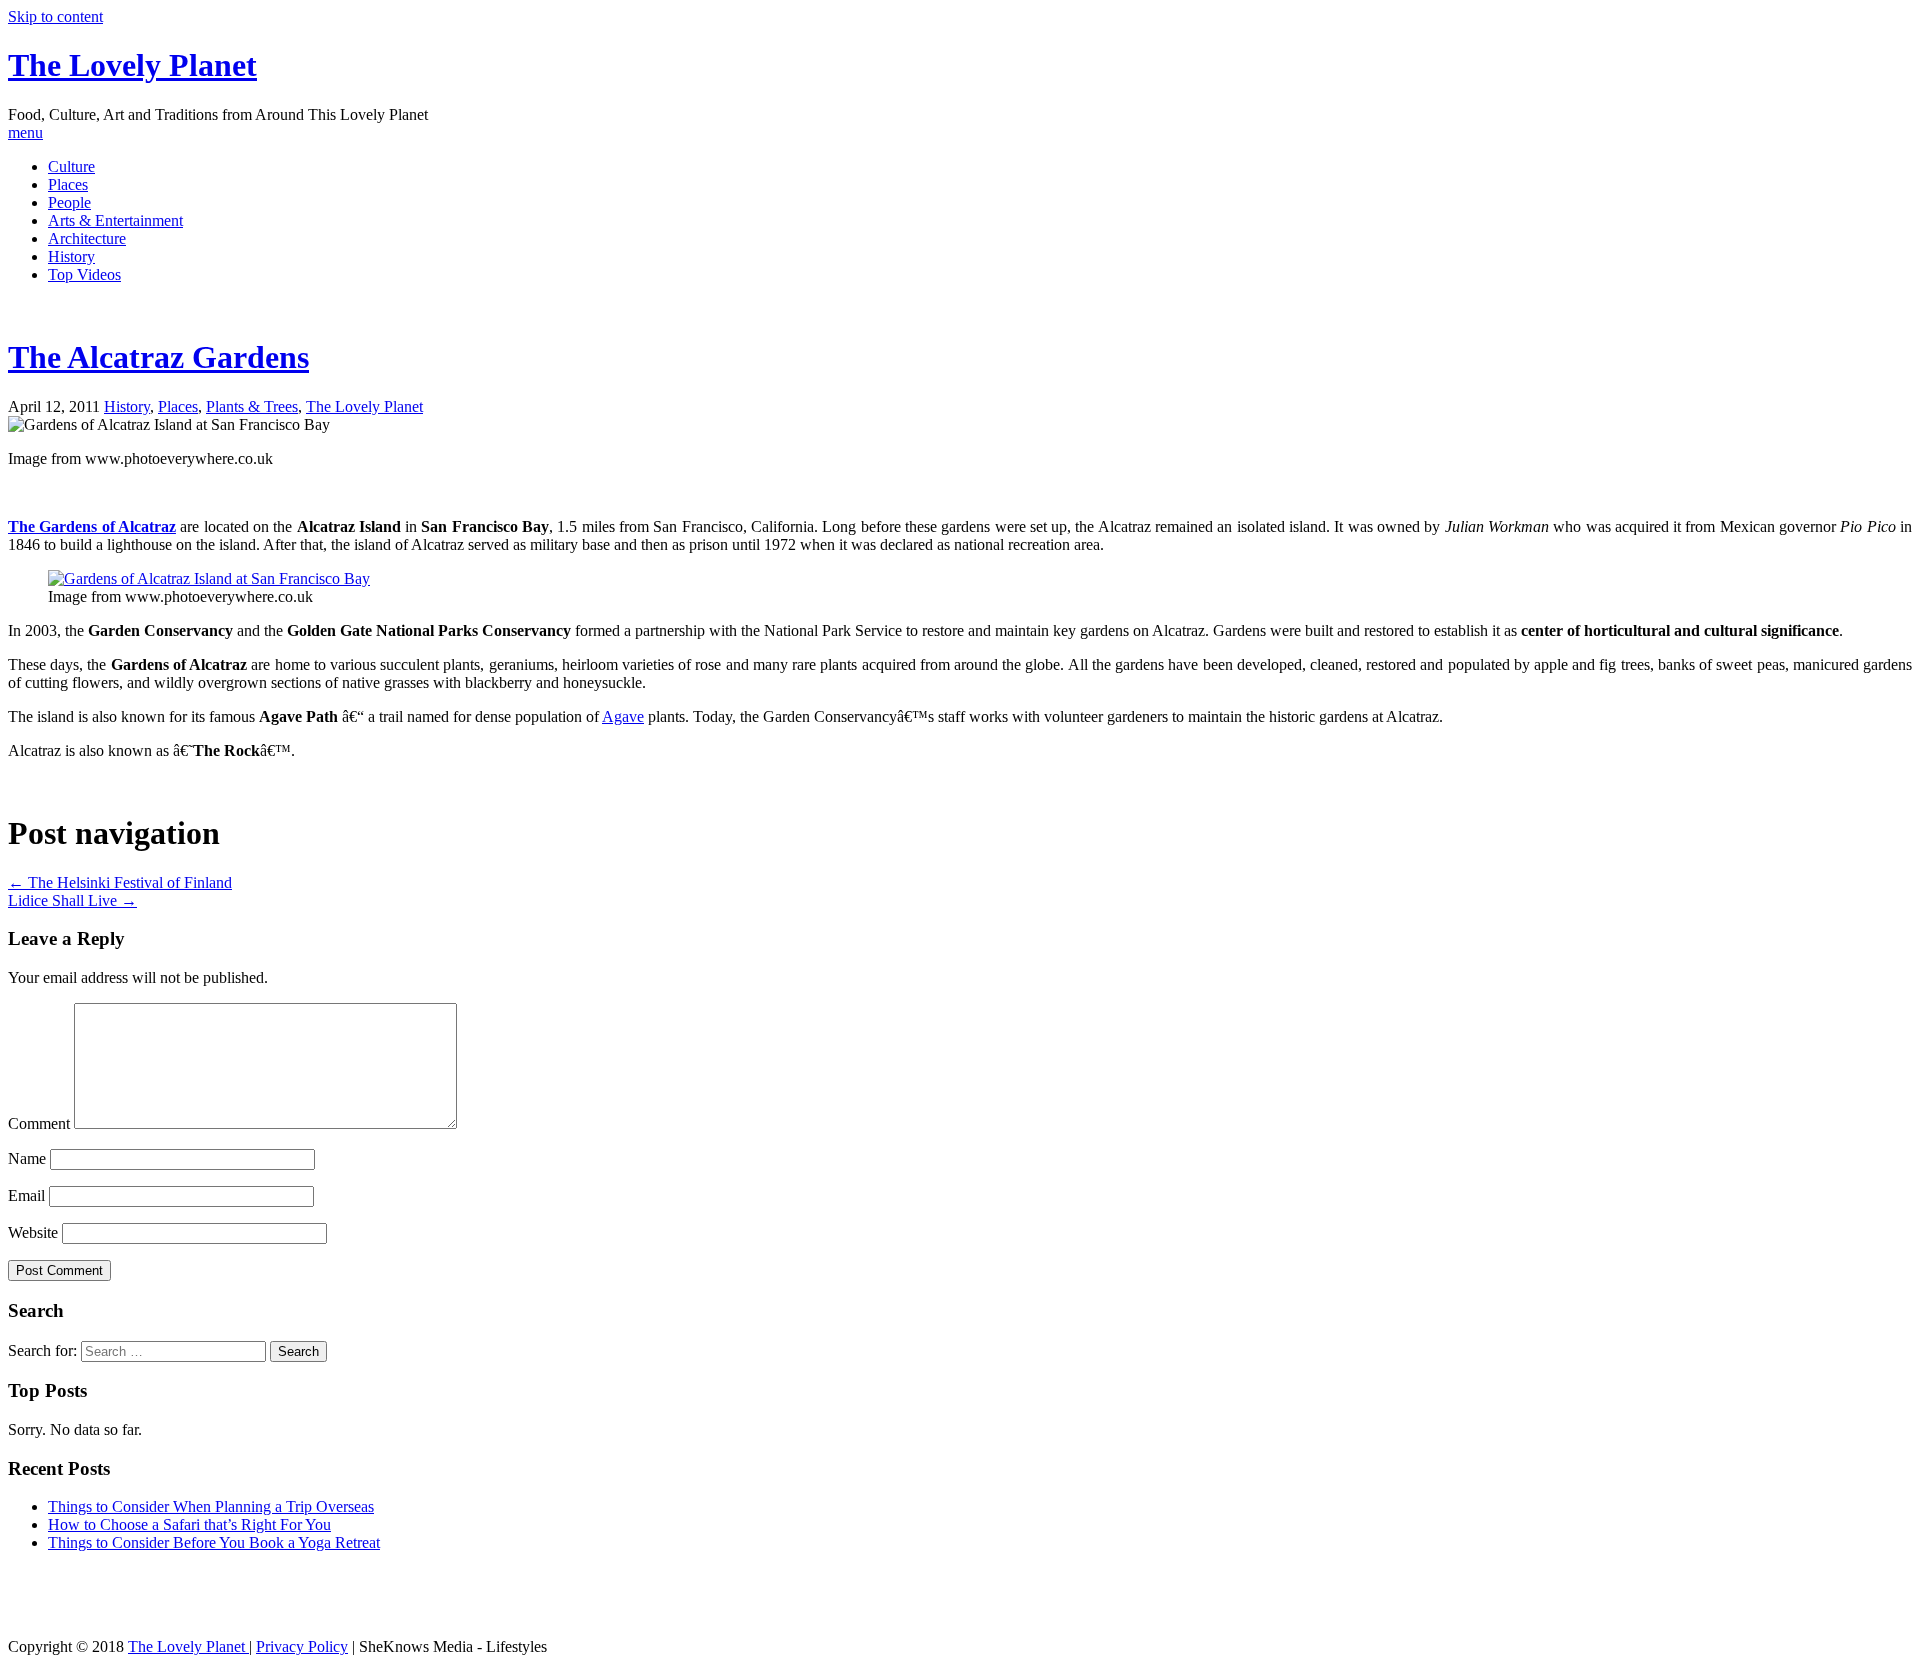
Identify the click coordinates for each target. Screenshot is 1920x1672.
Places (68, 184)
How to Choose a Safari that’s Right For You (189, 1524)
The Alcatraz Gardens (158, 357)
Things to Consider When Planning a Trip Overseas (211, 1506)
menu (25, 132)
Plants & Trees (252, 406)
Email (26, 1195)
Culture (71, 166)
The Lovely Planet (132, 65)
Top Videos (84, 274)
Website (33, 1232)
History (71, 256)
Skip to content (55, 16)
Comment (39, 1123)
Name (27, 1158)
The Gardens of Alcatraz (92, 526)
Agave (623, 716)
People (69, 202)
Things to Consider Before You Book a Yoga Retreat (214, 1542)
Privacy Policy (302, 1646)
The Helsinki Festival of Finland (120, 882)
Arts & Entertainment (115, 220)
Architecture (87, 238)
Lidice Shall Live (72, 900)
